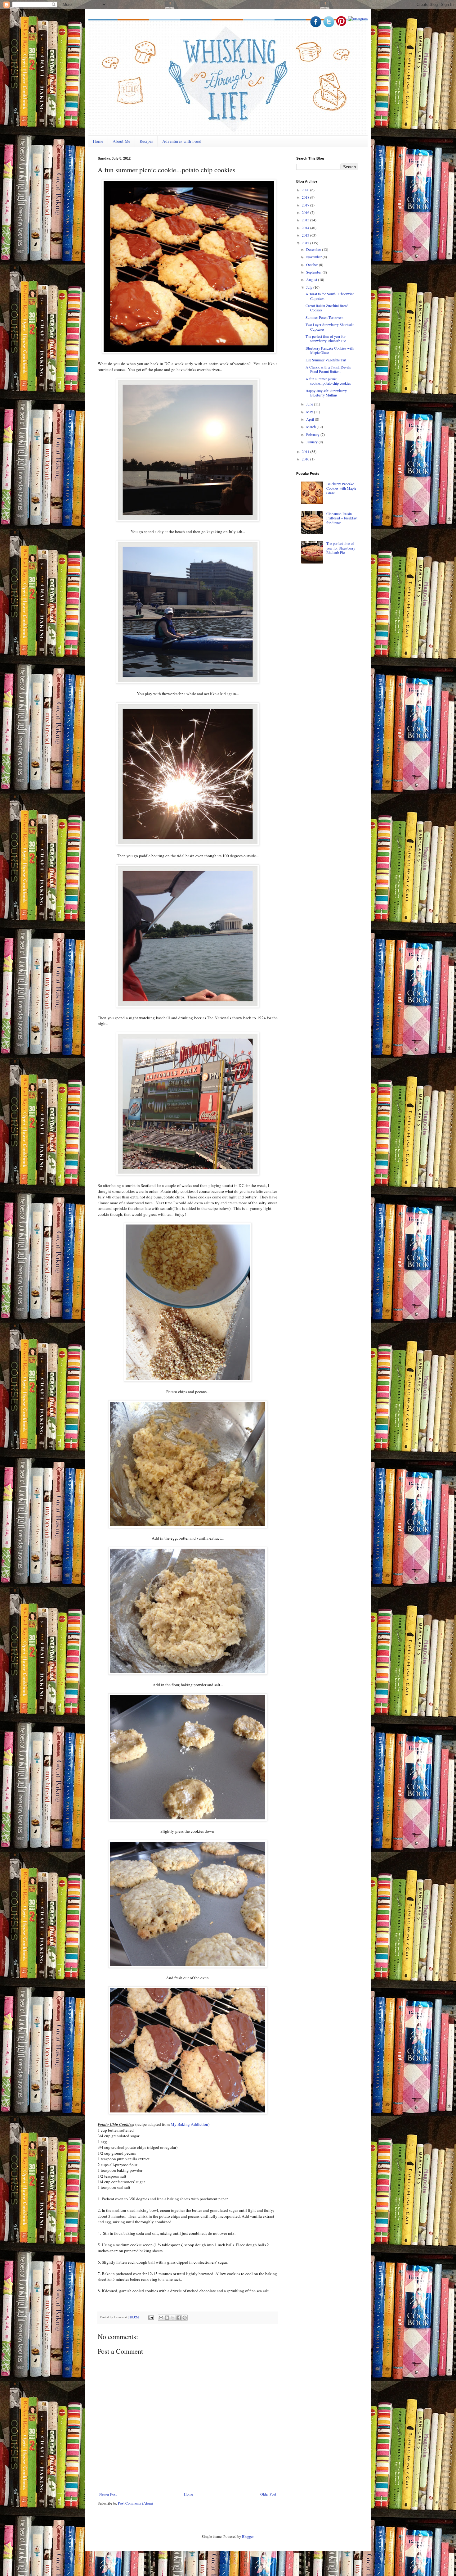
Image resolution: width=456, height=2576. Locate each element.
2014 (306, 228)
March (311, 427)
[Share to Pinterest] (185, 2318)
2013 (306, 235)
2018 (306, 197)
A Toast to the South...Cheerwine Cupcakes (330, 296)
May (310, 412)
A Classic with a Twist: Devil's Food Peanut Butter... (328, 369)
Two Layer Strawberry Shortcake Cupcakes (330, 327)
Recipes (146, 141)
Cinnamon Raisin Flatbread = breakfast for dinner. (342, 518)
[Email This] (161, 2318)
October (313, 265)
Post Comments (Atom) (135, 2503)
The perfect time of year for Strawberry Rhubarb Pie (326, 338)
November (314, 257)
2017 (306, 205)
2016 (306, 212)
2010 (306, 459)
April (311, 419)
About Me (121, 141)
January (312, 442)
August (312, 279)
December (314, 249)
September (314, 272)
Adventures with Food (182, 141)
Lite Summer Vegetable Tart (326, 360)
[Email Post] (151, 2317)
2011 (306, 451)
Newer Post (108, 2494)
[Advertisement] (343, 617)
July (310, 287)
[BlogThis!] (167, 2318)
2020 (306, 190)
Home (98, 141)
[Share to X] (173, 2318)
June (310, 404)
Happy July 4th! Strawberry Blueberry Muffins (326, 393)
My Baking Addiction (189, 2124)
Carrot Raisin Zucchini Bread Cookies (327, 308)
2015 (306, 220)
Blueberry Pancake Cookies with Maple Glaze (330, 350)
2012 (306, 243)
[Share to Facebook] (179, 2318)
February (313, 434)
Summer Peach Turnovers (324, 317)
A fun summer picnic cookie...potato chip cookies (328, 381)
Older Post (268, 2494)
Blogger (248, 2536)
